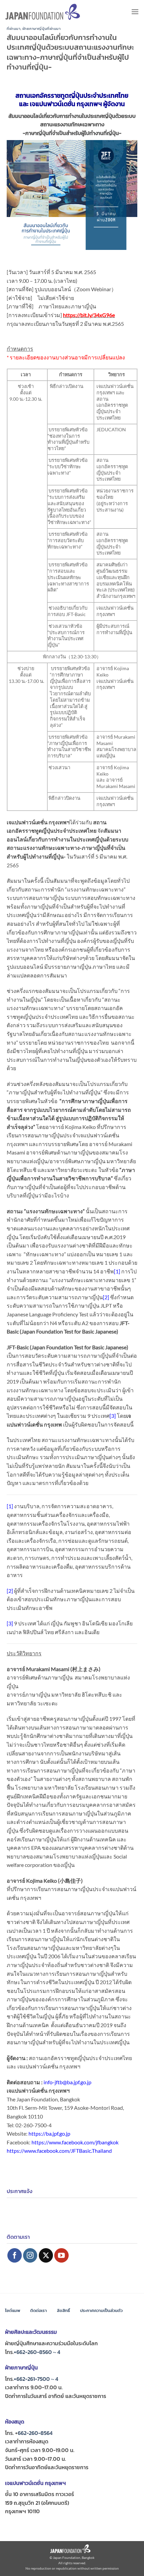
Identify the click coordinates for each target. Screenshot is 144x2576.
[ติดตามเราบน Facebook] (15, 2255)
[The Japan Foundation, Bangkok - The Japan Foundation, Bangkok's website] (43, 12)
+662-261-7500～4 (36, 2379)
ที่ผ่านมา (14, 29)
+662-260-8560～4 (37, 2352)
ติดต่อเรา (39, 2310)
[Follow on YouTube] (61, 2255)
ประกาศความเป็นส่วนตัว (101, 2310)
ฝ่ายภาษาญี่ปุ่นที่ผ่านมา (42, 29)
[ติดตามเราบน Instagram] (30, 2255)
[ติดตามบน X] (46, 2255)
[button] (135, 12)
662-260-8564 (35, 2433)
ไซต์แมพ (13, 2310)
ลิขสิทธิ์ (63, 2310)
